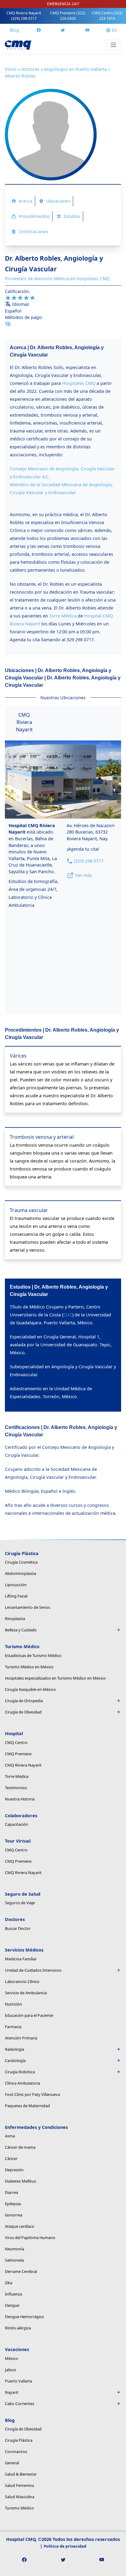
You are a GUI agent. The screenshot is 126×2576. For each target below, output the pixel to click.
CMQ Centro (107, 16)
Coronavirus (16, 2451)
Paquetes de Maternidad (27, 2106)
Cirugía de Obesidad (23, 1712)
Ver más (84, 875)
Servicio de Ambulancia (26, 1993)
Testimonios (16, 1788)
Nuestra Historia (20, 1799)
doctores (30, 69)
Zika (9, 2283)
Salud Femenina (19, 2485)
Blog (15, 30)
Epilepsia (13, 2204)
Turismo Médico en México (29, 1667)
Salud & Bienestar (21, 2474)
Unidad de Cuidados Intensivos (33, 1970)
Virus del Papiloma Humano (30, 2238)
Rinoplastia (15, 1619)
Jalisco (11, 2370)
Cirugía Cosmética (21, 1562)
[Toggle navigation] (113, 45)
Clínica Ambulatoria (22, 2083)
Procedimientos (34, 216)
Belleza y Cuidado (21, 1630)
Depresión (14, 2170)
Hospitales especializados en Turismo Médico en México (55, 1678)
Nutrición (13, 2004)
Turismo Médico (19, 2508)
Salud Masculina (20, 2497)
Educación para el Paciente (29, 2015)
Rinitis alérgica (18, 2328)
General (12, 2463)
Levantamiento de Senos (28, 1607)
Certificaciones (33, 232)
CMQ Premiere (68, 16)
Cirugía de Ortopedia (24, 1701)
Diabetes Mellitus (20, 2181)
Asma (10, 2136)
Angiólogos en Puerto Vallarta (75, 69)
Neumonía (15, 2249)
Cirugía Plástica (19, 2440)
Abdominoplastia (20, 1573)
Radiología (15, 2049)
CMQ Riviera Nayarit (24, 16)
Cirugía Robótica (20, 2072)
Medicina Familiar (21, 1959)
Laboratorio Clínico (22, 1981)
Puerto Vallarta (19, 2381)
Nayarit (12, 2392)
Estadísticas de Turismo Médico (33, 1655)
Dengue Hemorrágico (24, 2317)
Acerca (26, 201)
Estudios (72, 216)
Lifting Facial (16, 1596)
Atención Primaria (21, 2038)
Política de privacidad (65, 2546)
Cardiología (15, 2060)
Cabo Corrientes (20, 2404)
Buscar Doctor (18, 1928)
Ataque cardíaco (20, 2226)
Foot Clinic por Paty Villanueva (32, 2094)
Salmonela (14, 2260)
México (11, 2358)
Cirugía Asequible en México (30, 1689)
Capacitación (17, 1824)
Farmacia (13, 2027)
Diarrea (11, 2192)
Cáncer (11, 2158)
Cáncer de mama (20, 2147)
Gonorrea (14, 2215)
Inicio (11, 69)
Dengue (12, 2305)
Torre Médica (17, 1776)
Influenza (13, 2294)
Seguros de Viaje (20, 1903)
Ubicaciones (58, 201)
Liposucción (16, 1585)
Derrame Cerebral (21, 2271)
